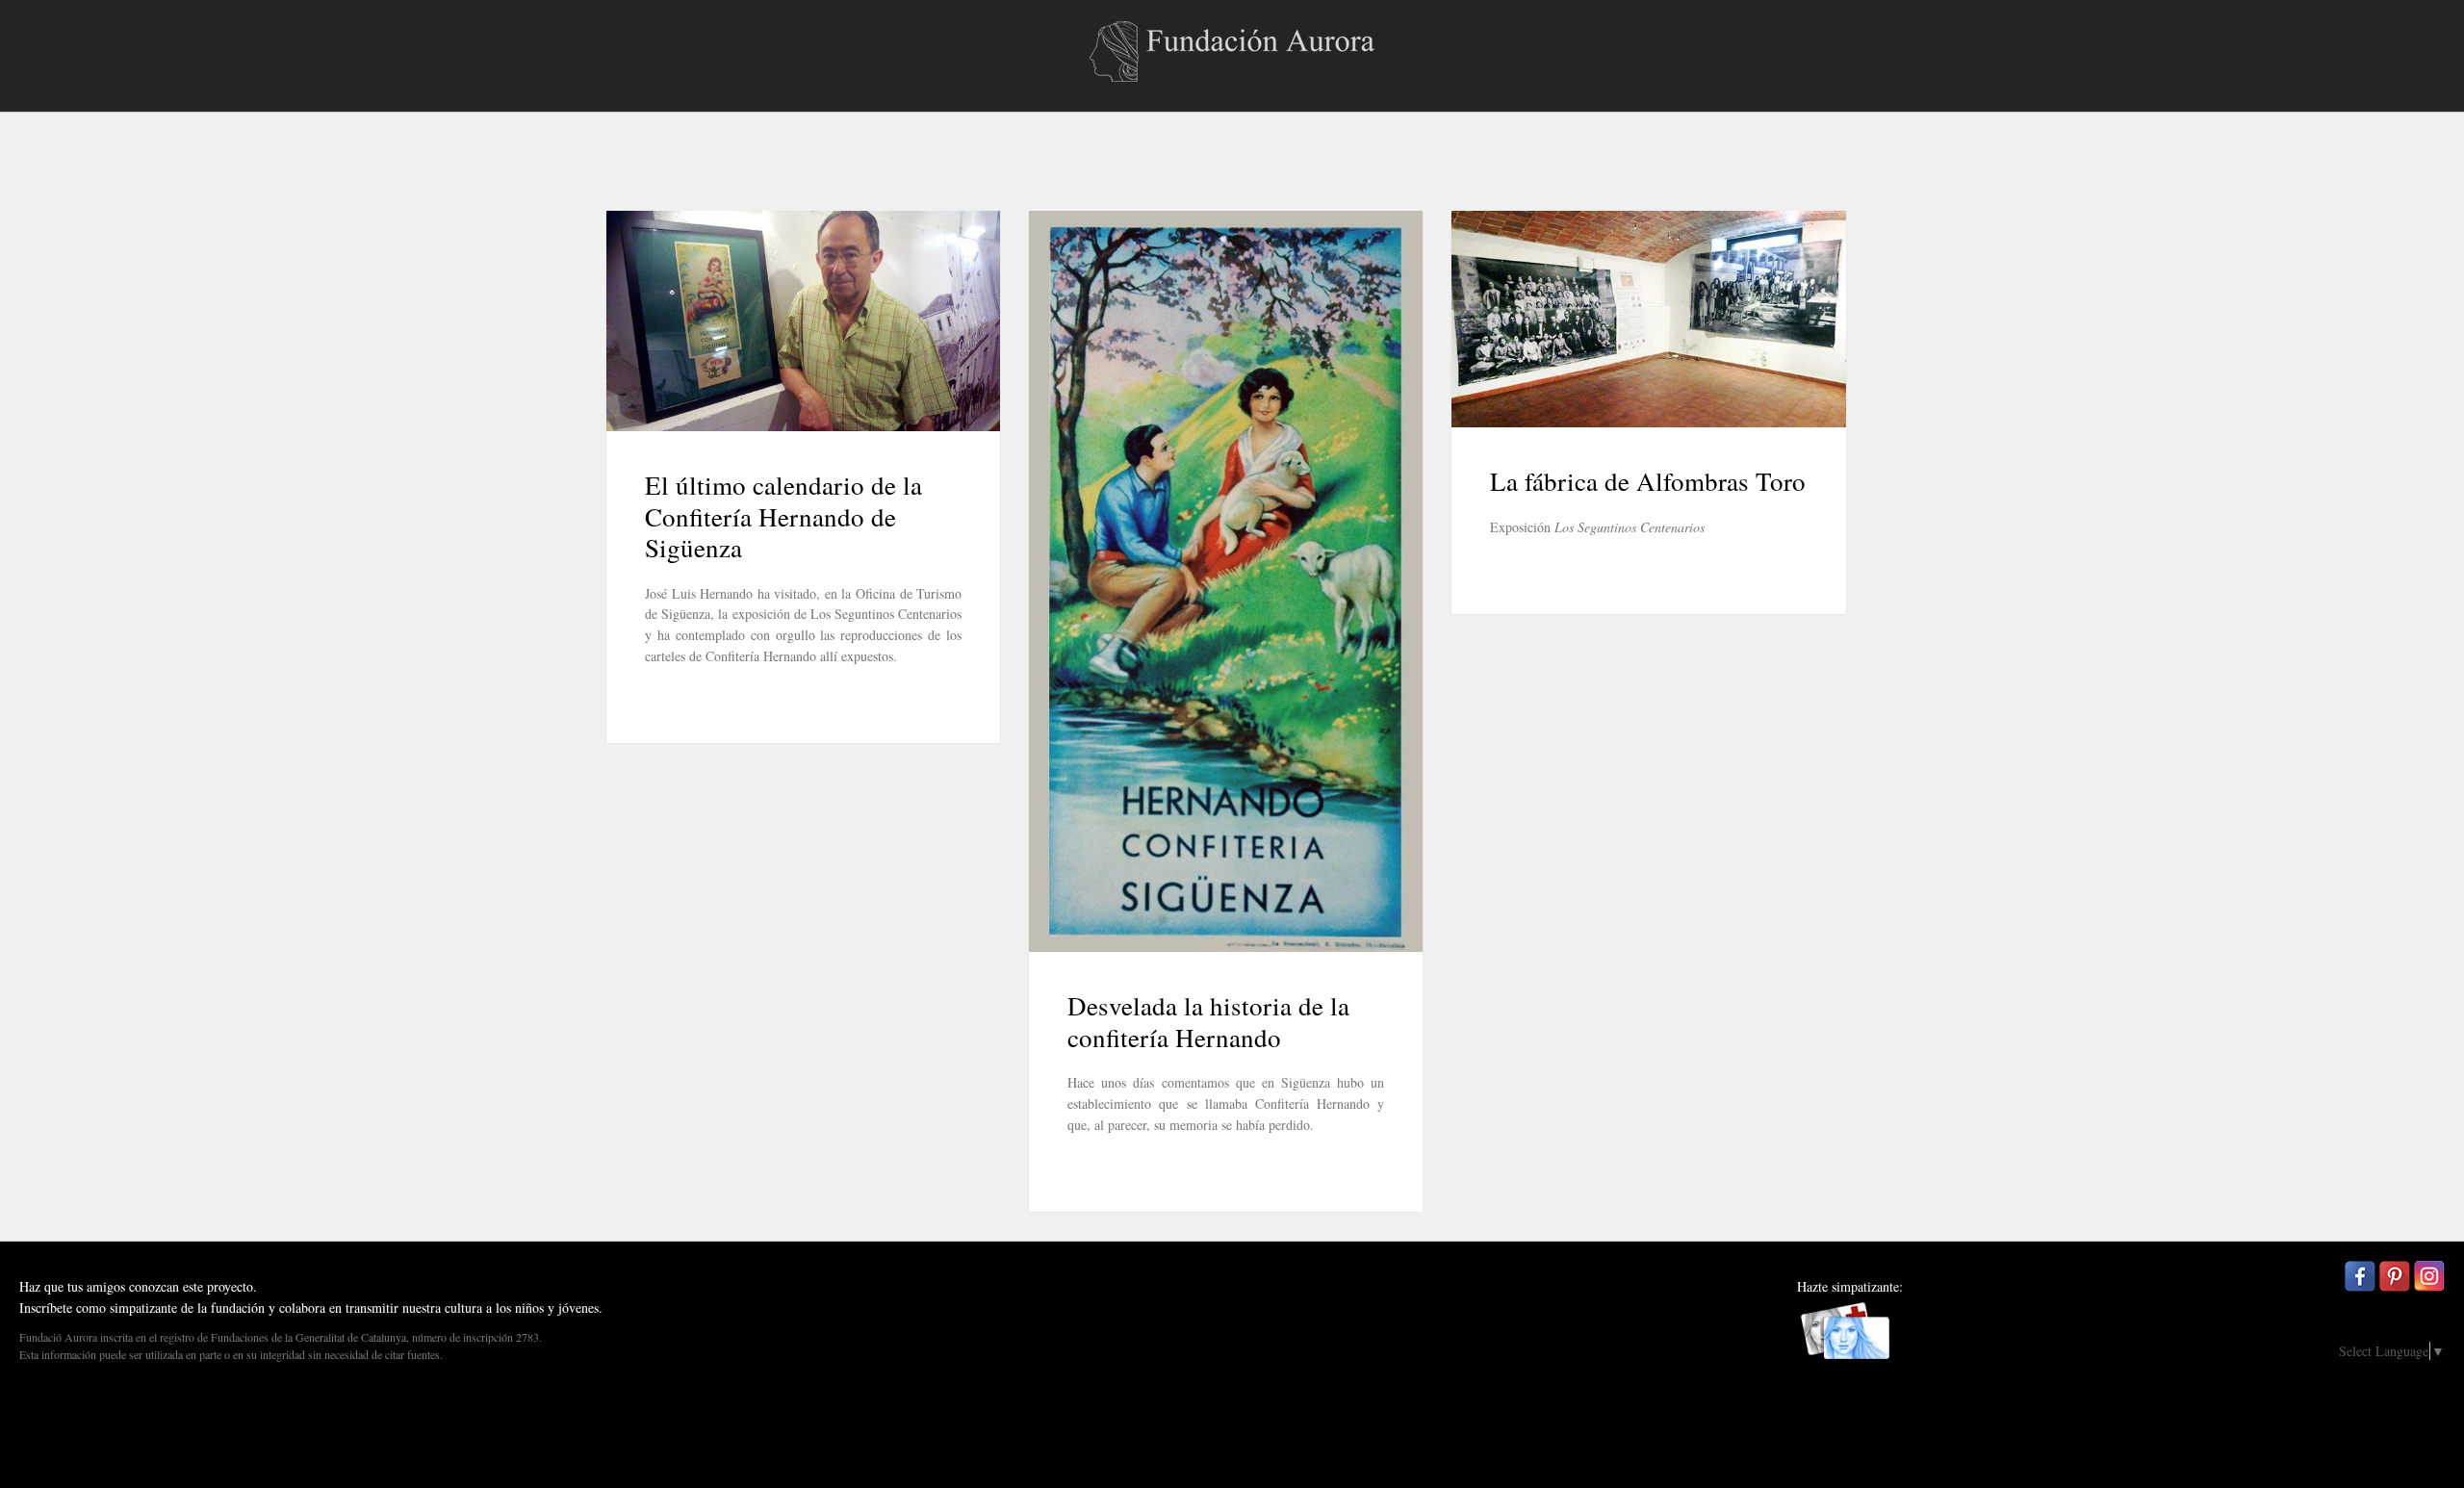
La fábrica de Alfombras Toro (1648, 481)
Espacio (2404, 1444)
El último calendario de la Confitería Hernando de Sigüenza (783, 516)
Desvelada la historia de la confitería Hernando (1208, 1021)
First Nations (2420, 1472)
